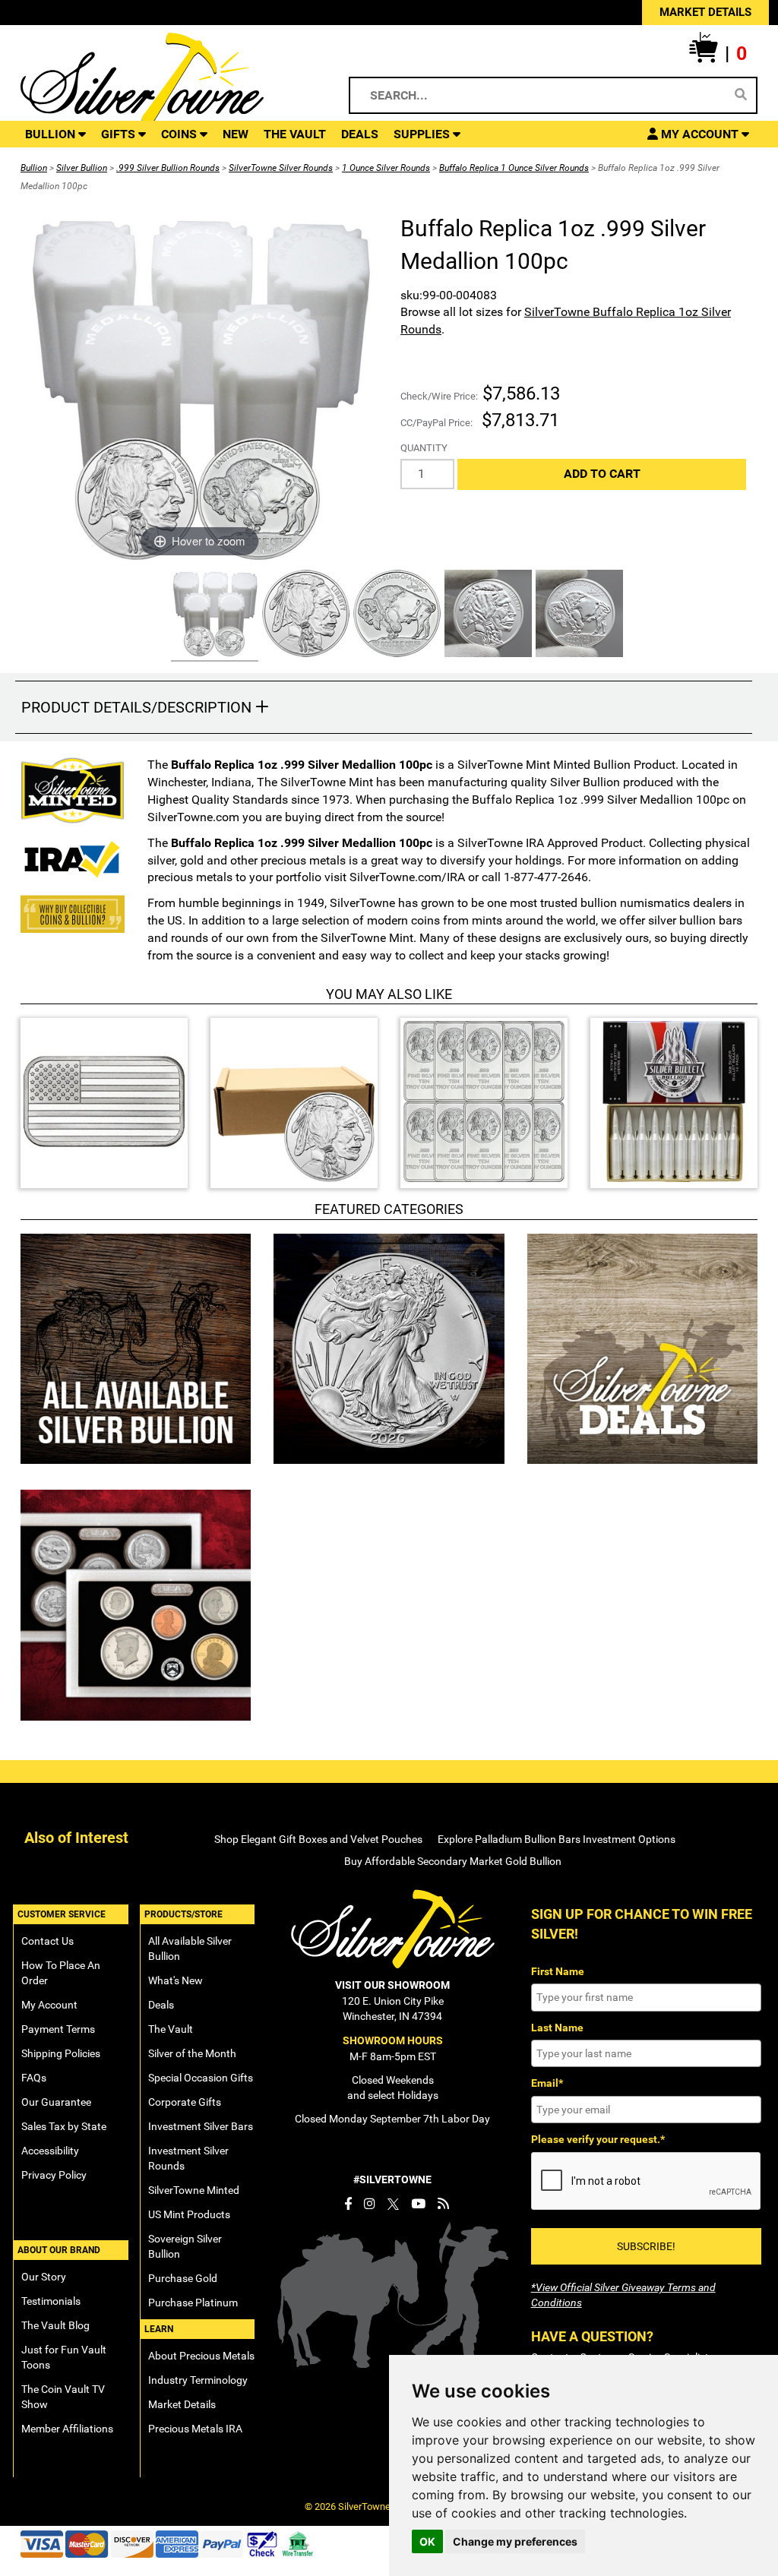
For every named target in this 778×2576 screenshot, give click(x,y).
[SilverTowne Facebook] (348, 2204)
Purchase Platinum (193, 2303)
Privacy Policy (54, 2175)
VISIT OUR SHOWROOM (392, 1985)
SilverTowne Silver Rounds (281, 168)
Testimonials (51, 2301)
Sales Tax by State (64, 2126)
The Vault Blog (55, 2325)
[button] (718, 54)
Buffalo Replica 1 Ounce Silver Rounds (514, 168)
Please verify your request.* (598, 2139)
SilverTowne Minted (194, 2190)
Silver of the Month (192, 2053)
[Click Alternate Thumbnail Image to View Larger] (213, 616)
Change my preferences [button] (515, 2541)
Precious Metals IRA (195, 2429)
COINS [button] (180, 134)
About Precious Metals (201, 2356)
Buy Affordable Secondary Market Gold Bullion (453, 1861)
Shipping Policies (61, 2053)
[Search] (741, 95)
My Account (49, 2005)
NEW (236, 134)
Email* (547, 2083)
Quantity (424, 448)
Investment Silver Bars (201, 2126)
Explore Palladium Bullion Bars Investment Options (557, 1839)
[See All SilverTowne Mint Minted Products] (73, 790)
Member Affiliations (67, 2429)
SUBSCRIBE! (646, 2246)
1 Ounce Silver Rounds (386, 168)
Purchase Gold (183, 2278)
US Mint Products (189, 2214)
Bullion (34, 168)
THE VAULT (295, 134)
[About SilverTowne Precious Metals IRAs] (73, 858)
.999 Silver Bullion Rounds (168, 168)
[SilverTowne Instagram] (370, 2204)
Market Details (182, 2404)
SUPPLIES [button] (423, 134)
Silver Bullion (82, 168)
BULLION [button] (52, 134)
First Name (558, 1971)
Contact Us (47, 1941)
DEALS (360, 134)
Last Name (557, 2028)
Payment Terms (58, 2029)
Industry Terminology (198, 2380)
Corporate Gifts (185, 2102)
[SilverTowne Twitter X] (393, 2204)
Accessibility (50, 2151)
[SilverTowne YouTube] (418, 2204)
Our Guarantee (56, 2102)
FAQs (34, 2078)
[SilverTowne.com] (168, 80)
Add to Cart (602, 474)
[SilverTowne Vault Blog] (443, 2204)
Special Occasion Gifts (201, 2078)
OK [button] (427, 2541)
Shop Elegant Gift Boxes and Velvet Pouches (318, 1839)
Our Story (44, 2277)
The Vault (171, 2029)
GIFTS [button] (120, 134)
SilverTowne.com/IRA (407, 877)
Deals (161, 2005)
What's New (176, 1980)
